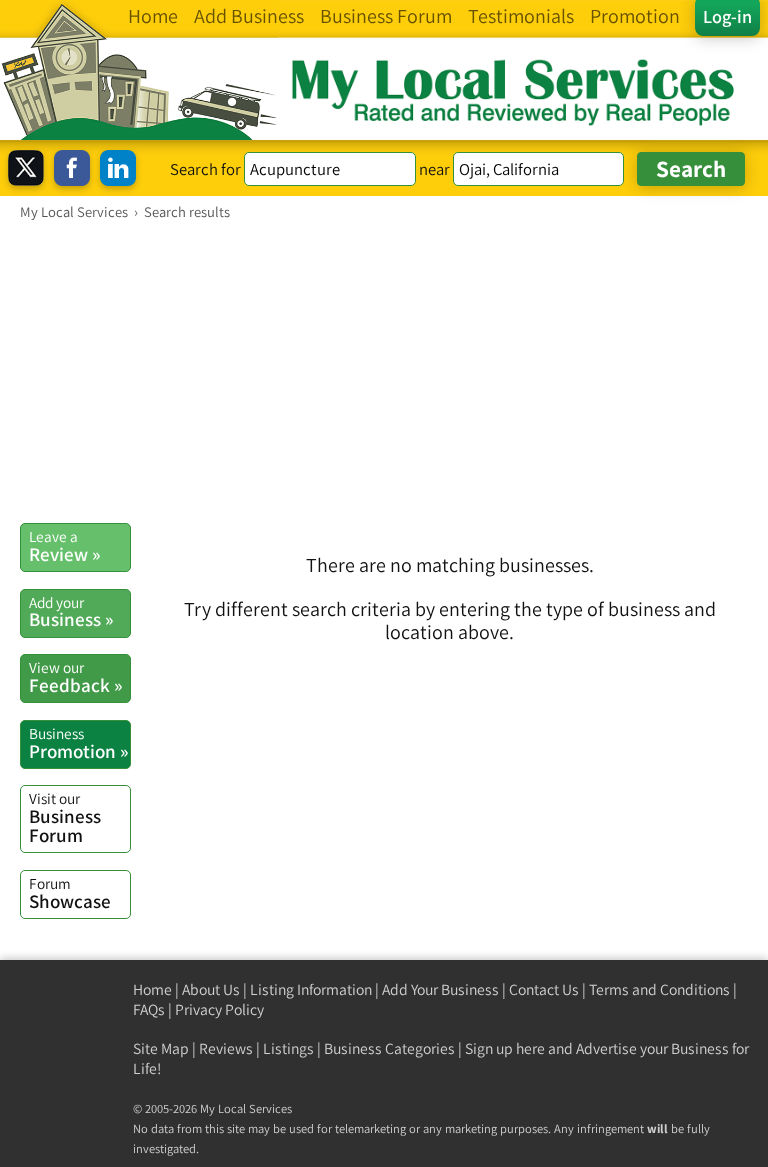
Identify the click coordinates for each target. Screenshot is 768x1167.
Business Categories (389, 1048)
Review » (64, 546)
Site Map (161, 1048)
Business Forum (65, 817)
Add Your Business (440, 989)
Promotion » (78, 743)
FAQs (149, 1009)
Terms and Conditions (659, 989)
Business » (71, 612)
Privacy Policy (219, 1009)
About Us (211, 989)
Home (152, 989)
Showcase (70, 893)
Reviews (226, 1048)
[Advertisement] (384, 371)
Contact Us (544, 989)
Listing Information (311, 989)
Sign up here (505, 1048)
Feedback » (75, 677)
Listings (288, 1048)
